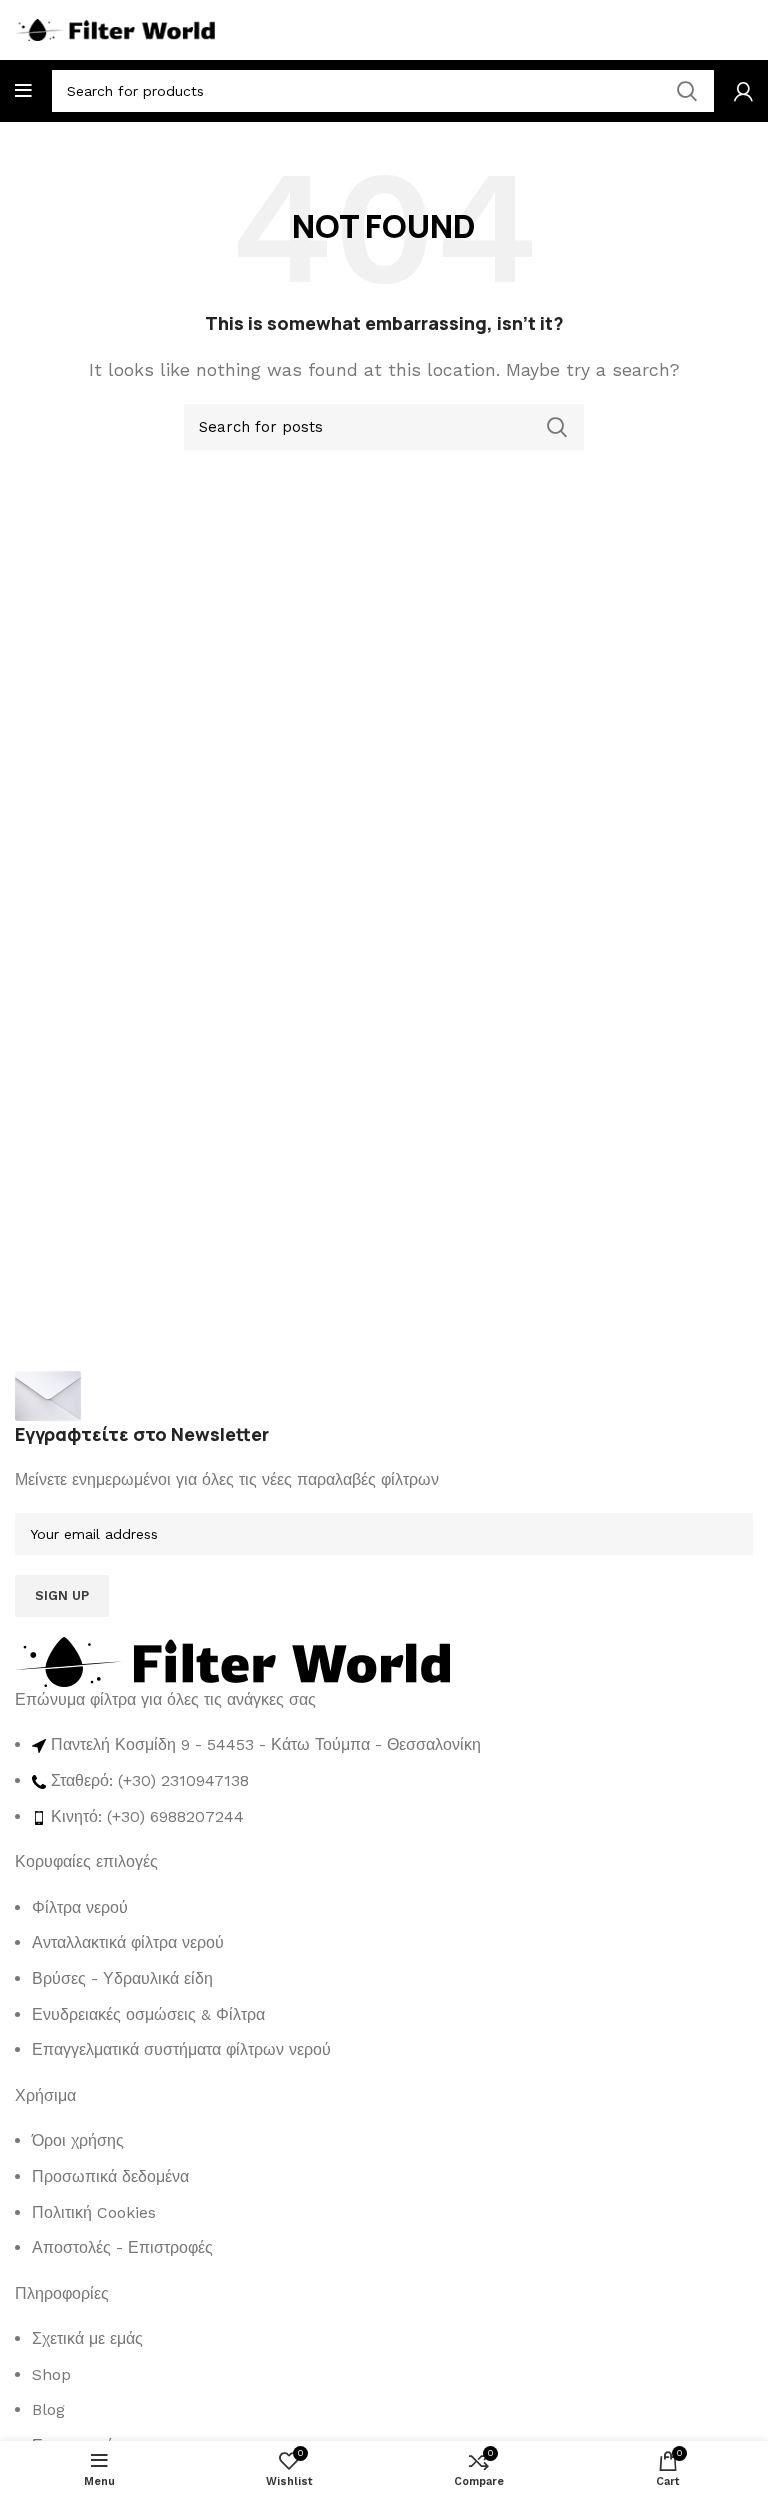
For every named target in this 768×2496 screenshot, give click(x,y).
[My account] (743, 91)
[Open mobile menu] (23, 91)
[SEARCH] (557, 427)
